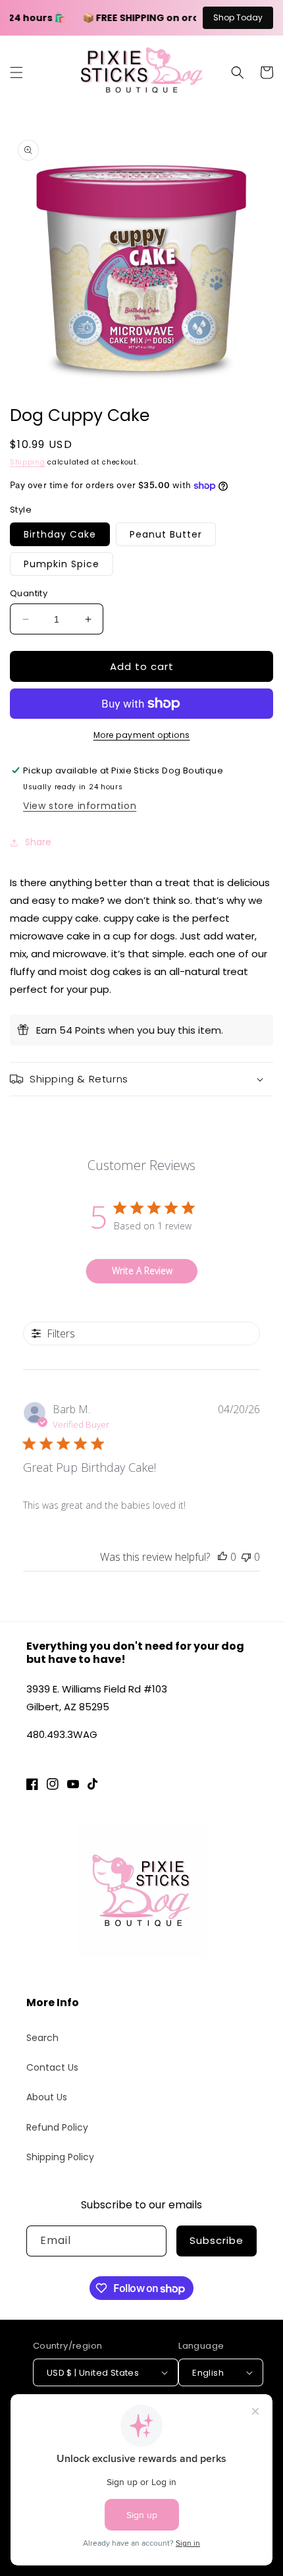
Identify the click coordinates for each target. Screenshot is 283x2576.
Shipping (28, 462)
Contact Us (52, 2067)
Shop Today (238, 17)
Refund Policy (57, 2127)
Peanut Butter (166, 534)
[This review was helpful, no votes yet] (222, 1557)
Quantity (29, 593)
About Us (47, 2097)
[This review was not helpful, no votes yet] (246, 1557)
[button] (16, 72)
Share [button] (38, 842)
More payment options (142, 735)
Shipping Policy (60, 2157)
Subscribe (217, 2240)
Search (42, 2038)
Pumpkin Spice (62, 564)
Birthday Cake (60, 534)
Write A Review (142, 1271)
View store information (80, 806)
